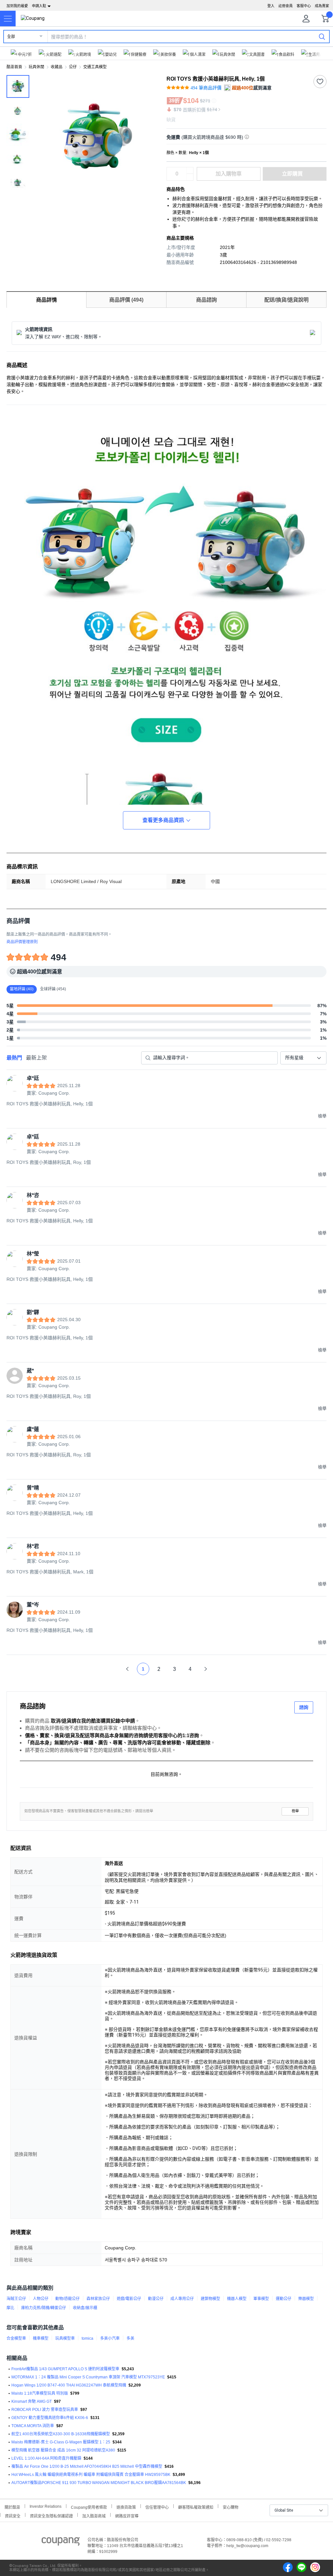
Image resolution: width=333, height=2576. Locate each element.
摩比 (10, 2308)
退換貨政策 (126, 2507)
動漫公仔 (156, 2299)
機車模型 (41, 2338)
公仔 (73, 67)
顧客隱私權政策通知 (196, 2507)
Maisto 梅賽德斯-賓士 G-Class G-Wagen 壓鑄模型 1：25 (61, 2442)
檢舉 (295, 1811)
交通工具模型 (95, 67)
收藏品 (57, 67)
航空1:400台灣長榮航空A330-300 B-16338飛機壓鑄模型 (61, 2434)
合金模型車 (16, 2338)
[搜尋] (322, 36)
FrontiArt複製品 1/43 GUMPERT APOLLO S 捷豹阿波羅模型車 (65, 2369)
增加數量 (190, 177)
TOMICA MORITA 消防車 (33, 2426)
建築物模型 (210, 2299)
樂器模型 (306, 2299)
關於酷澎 (12, 2507)
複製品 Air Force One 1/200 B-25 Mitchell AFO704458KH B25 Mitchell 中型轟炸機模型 (87, 2466)
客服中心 (304, 6)
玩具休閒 (36, 67)
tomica (87, 2338)
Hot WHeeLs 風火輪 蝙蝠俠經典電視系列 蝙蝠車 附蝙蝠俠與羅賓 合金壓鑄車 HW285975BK (91, 2475)
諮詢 (304, 1707)
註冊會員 (286, 6)
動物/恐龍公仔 (67, 2299)
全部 (11, 37)
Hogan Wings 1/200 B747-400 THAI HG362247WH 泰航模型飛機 (69, 2385)
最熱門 (14, 1058)
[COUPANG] (61, 2543)
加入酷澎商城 (94, 2515)
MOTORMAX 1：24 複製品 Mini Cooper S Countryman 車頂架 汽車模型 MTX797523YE (88, 2377)
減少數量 (190, 171)
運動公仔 (284, 2299)
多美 (130, 2338)
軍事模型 (261, 2299)
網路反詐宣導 (127, 2515)
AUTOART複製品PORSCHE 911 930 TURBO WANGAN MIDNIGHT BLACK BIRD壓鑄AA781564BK (99, 2483)
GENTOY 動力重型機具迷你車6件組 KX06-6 (50, 2418)
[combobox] (303, 1058)
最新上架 (36, 1058)
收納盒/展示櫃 (85, 2308)
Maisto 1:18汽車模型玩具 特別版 (40, 2393)
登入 (271, 6)
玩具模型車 (65, 2338)
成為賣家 (322, 6)
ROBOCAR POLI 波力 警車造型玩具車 (45, 2410)
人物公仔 (41, 2299)
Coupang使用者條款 (89, 2507)
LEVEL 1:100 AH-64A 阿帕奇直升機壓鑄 (46, 2458)
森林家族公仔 (98, 2299)
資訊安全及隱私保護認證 (51, 2515)
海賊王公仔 (16, 2299)
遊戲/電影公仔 (129, 2299)
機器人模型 (237, 2299)
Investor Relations (46, 2506)
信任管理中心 (157, 2507)
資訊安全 (13, 2515)
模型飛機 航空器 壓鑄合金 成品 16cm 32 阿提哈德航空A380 (63, 2450)
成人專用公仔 (182, 2299)
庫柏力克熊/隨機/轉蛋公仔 (44, 2308)
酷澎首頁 (14, 67)
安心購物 (231, 2507)
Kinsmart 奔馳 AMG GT (32, 2401)
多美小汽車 (110, 2338)
